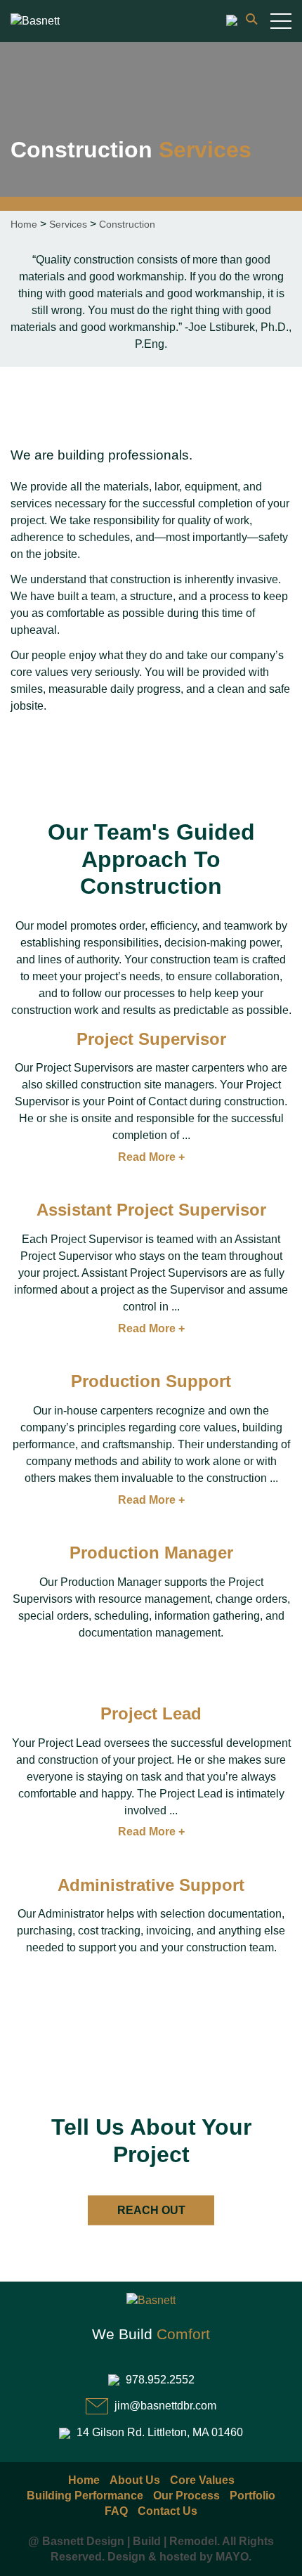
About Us (135, 2480)
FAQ (116, 2511)
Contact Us (168, 2511)
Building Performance (85, 2496)
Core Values (202, 2480)
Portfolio (252, 2496)
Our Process (186, 2496)
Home (24, 224)
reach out (151, 2210)
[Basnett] (35, 21)
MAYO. (234, 2557)
